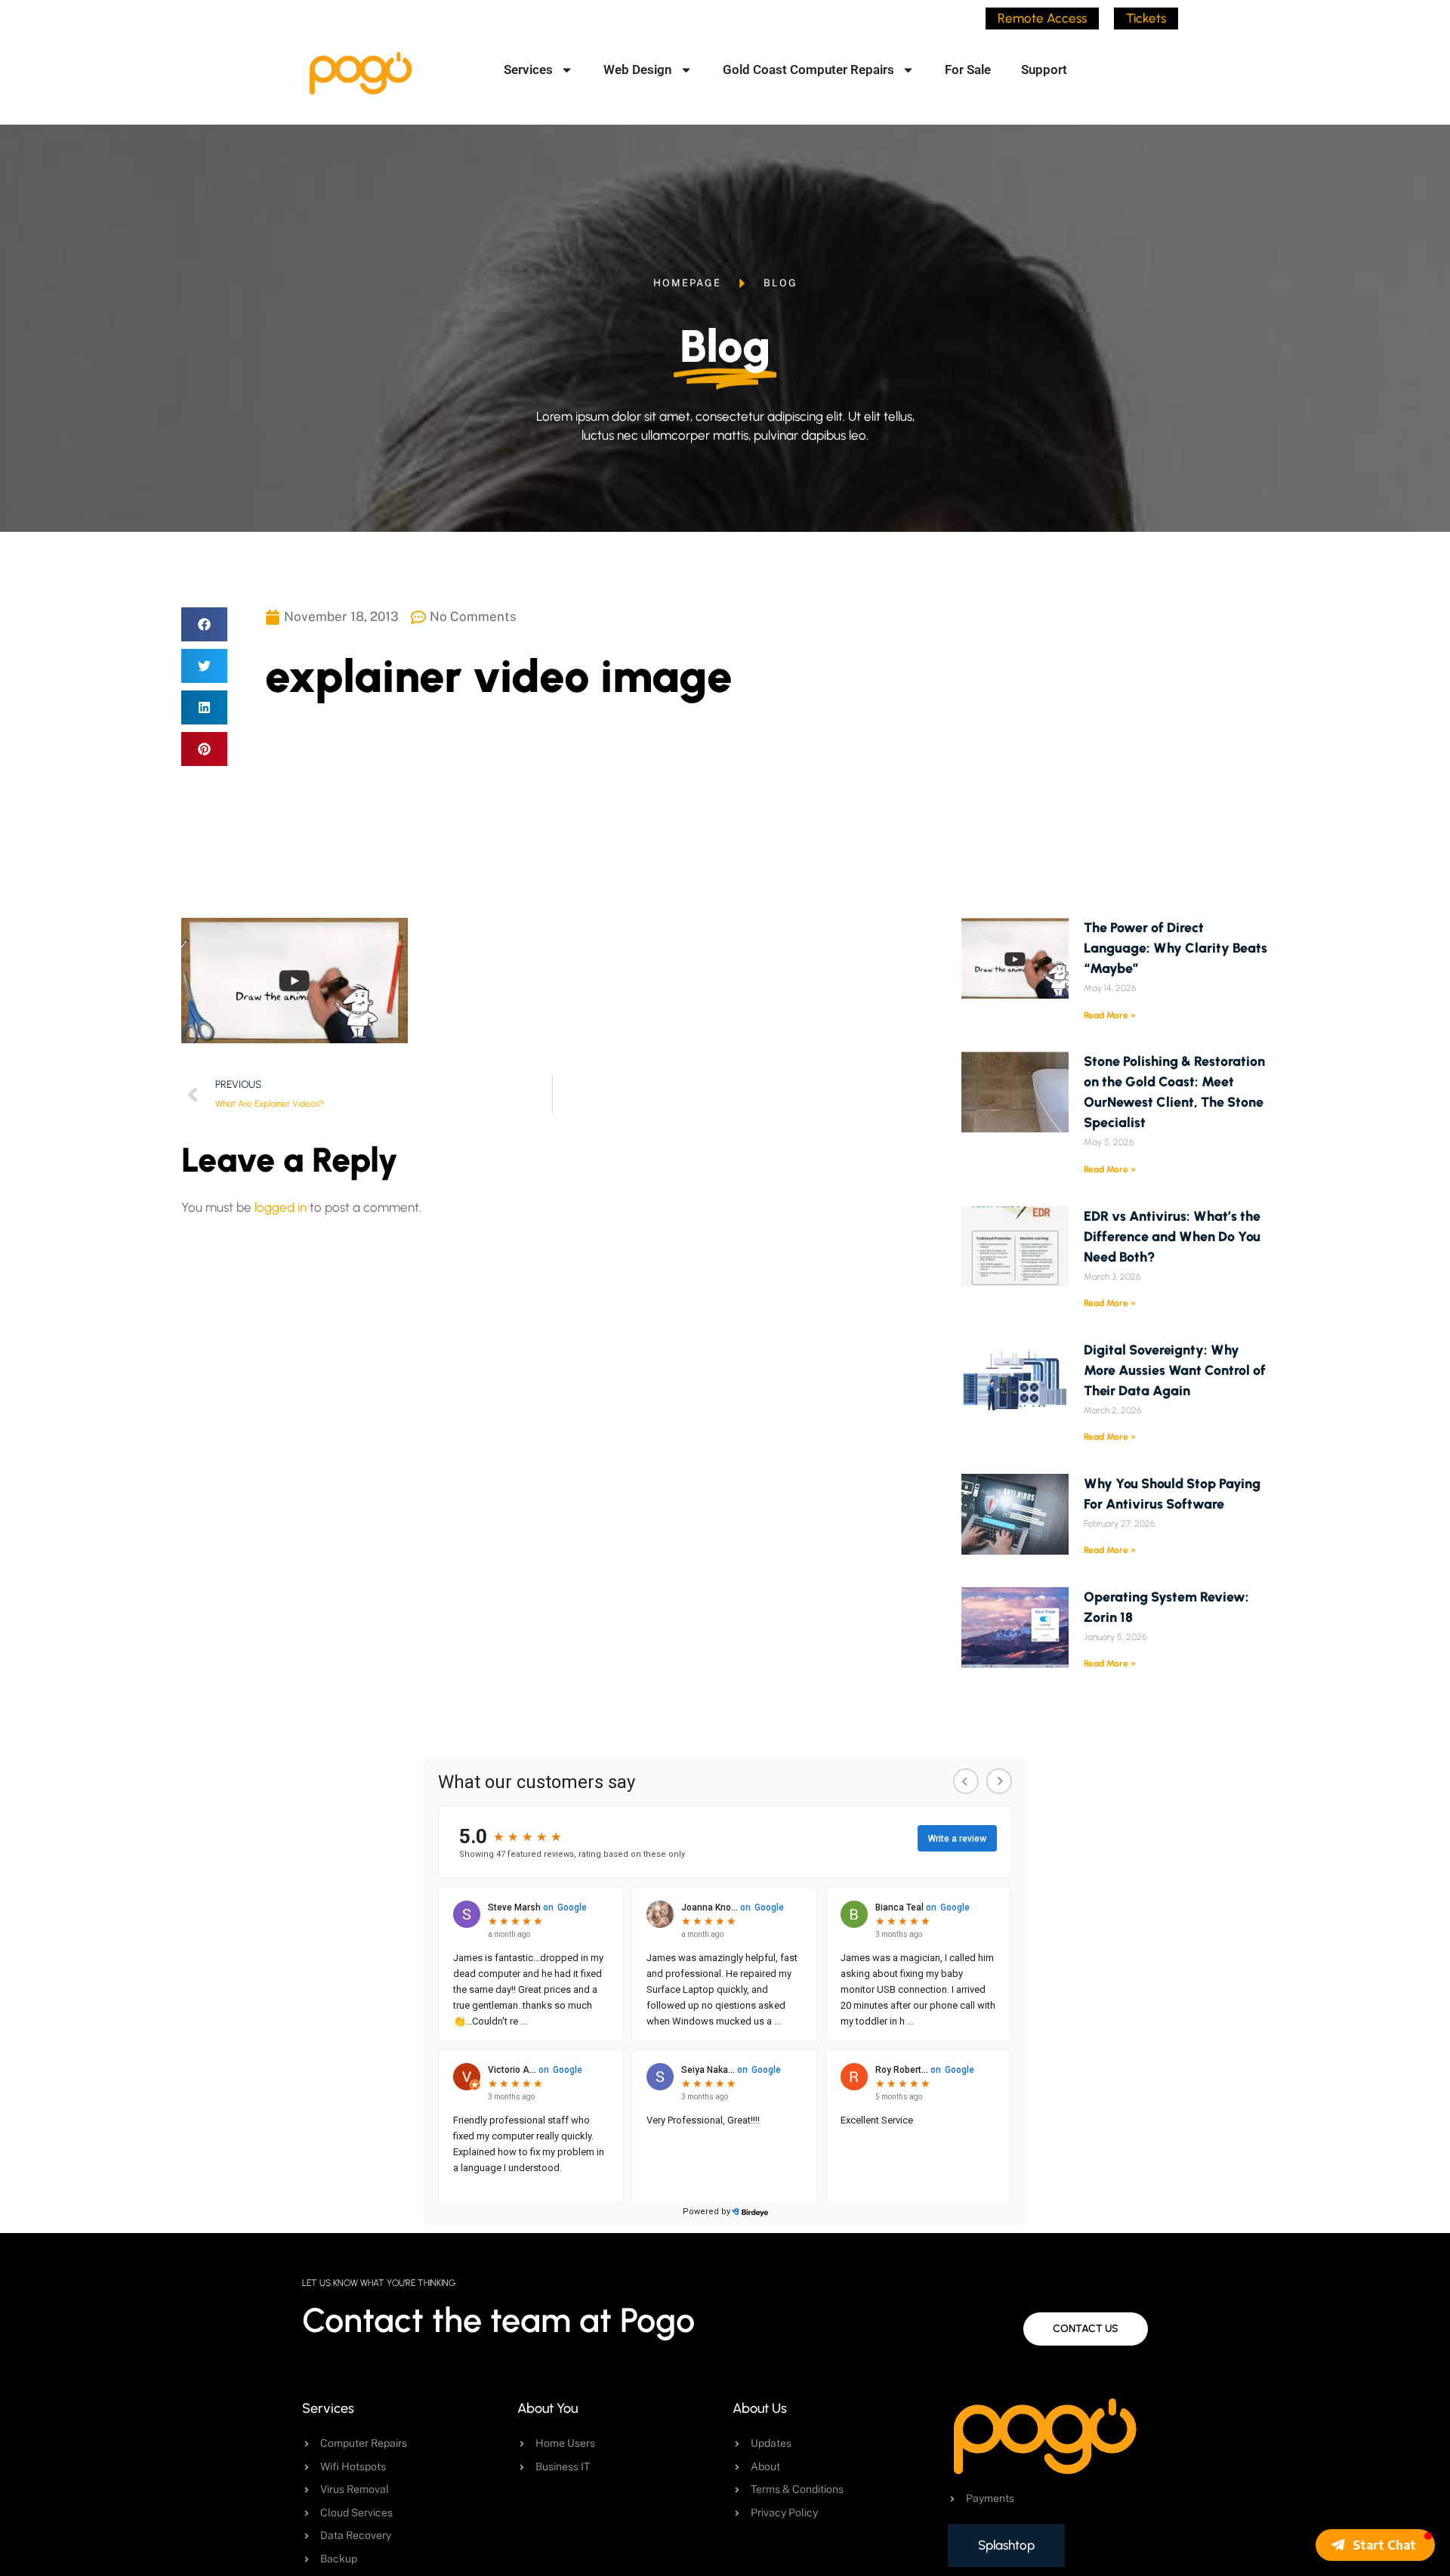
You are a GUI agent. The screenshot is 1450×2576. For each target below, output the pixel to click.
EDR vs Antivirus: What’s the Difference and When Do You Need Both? (1172, 1237)
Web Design (638, 69)
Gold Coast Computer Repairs (808, 69)
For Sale (968, 69)
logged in (281, 1207)
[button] (204, 624)
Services (528, 69)
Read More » (1110, 1015)
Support (1044, 69)
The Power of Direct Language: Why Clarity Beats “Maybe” (1175, 948)
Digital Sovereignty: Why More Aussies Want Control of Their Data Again (1175, 1370)
